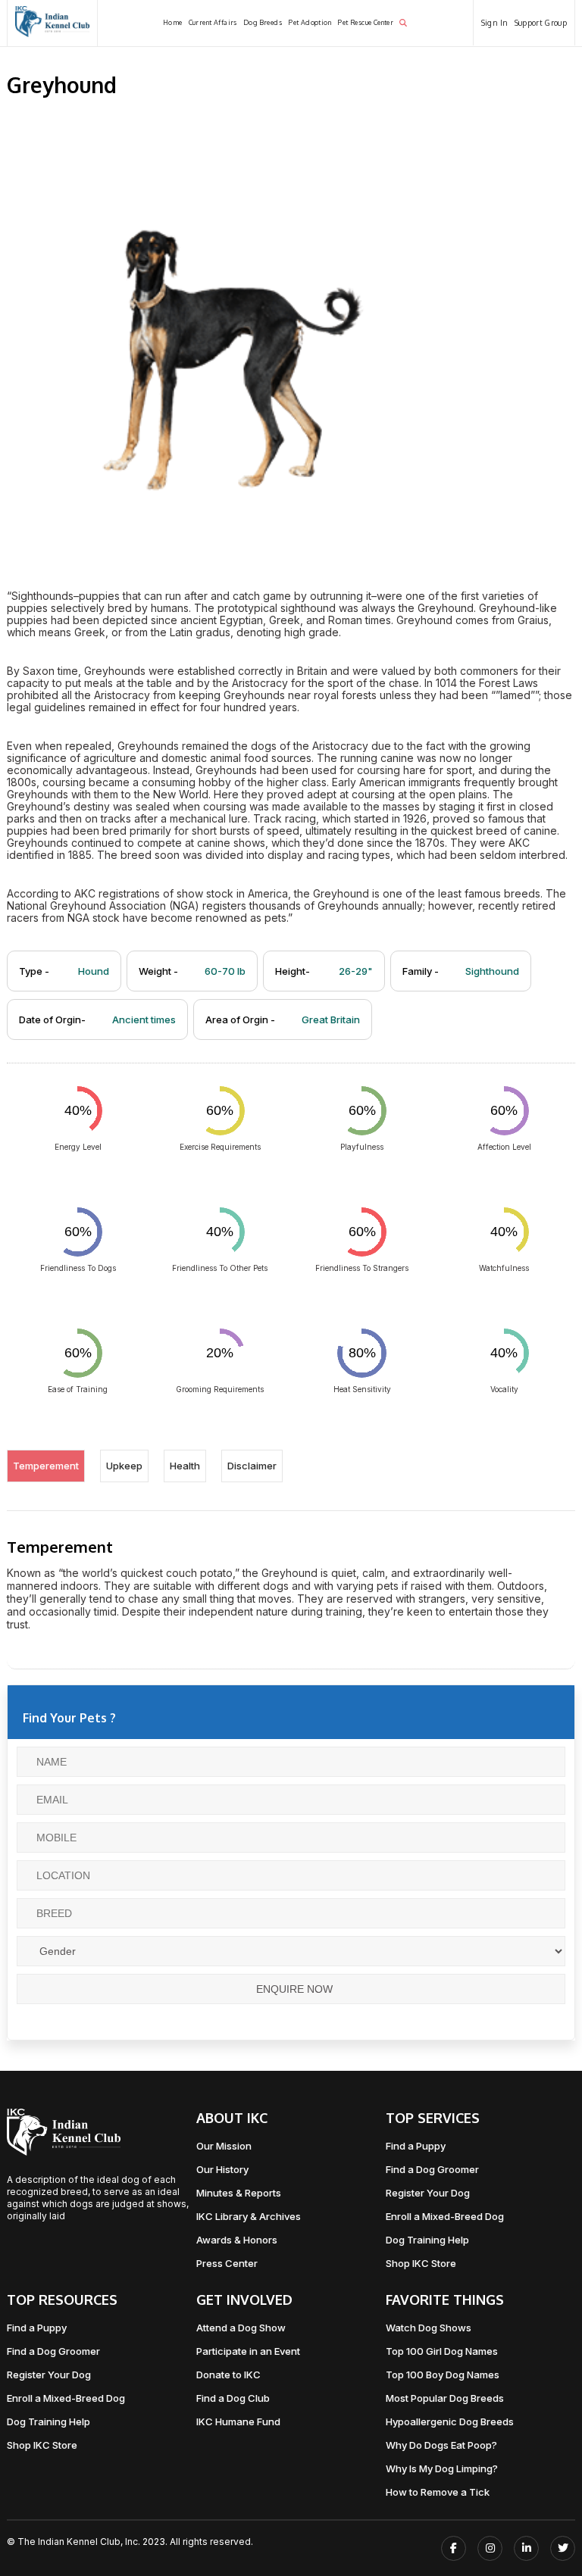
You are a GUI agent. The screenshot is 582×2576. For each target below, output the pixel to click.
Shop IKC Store (421, 2263)
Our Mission (224, 2146)
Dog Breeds (263, 22)
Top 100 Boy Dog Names (443, 2375)
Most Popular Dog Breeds (445, 2398)
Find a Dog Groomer (432, 2169)
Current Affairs (213, 22)
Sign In (495, 23)
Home (173, 22)
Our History (222, 2169)
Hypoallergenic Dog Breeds (450, 2421)
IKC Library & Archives (249, 2216)
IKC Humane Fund (238, 2421)
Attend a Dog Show (241, 2328)
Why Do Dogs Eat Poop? (441, 2445)
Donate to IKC (228, 2375)
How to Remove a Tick (438, 2492)
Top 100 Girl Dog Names (442, 2351)
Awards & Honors (237, 2240)
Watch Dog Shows (429, 2328)
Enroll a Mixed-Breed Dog (445, 2216)
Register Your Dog (428, 2193)
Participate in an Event (248, 2351)
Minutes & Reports (239, 2193)
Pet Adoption (310, 22)
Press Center (227, 2263)
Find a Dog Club (233, 2398)
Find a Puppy (416, 2146)
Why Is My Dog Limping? (442, 2468)
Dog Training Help (427, 2240)
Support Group (541, 23)
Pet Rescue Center (365, 22)
